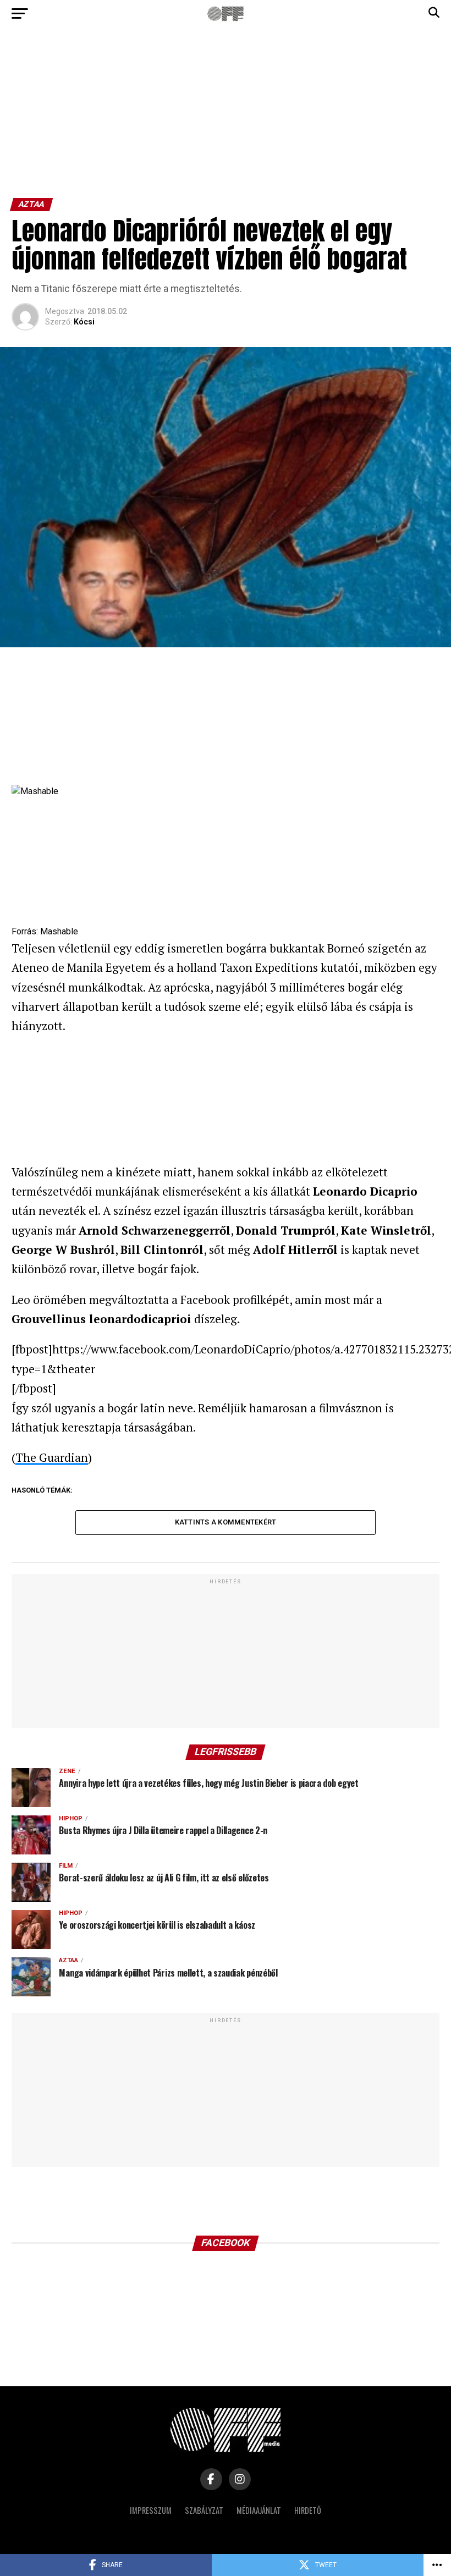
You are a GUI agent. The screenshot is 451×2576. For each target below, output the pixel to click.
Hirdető (308, 2510)
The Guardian (52, 1457)
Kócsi (84, 322)
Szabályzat (204, 2510)
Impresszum (151, 2510)
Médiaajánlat (259, 2510)
